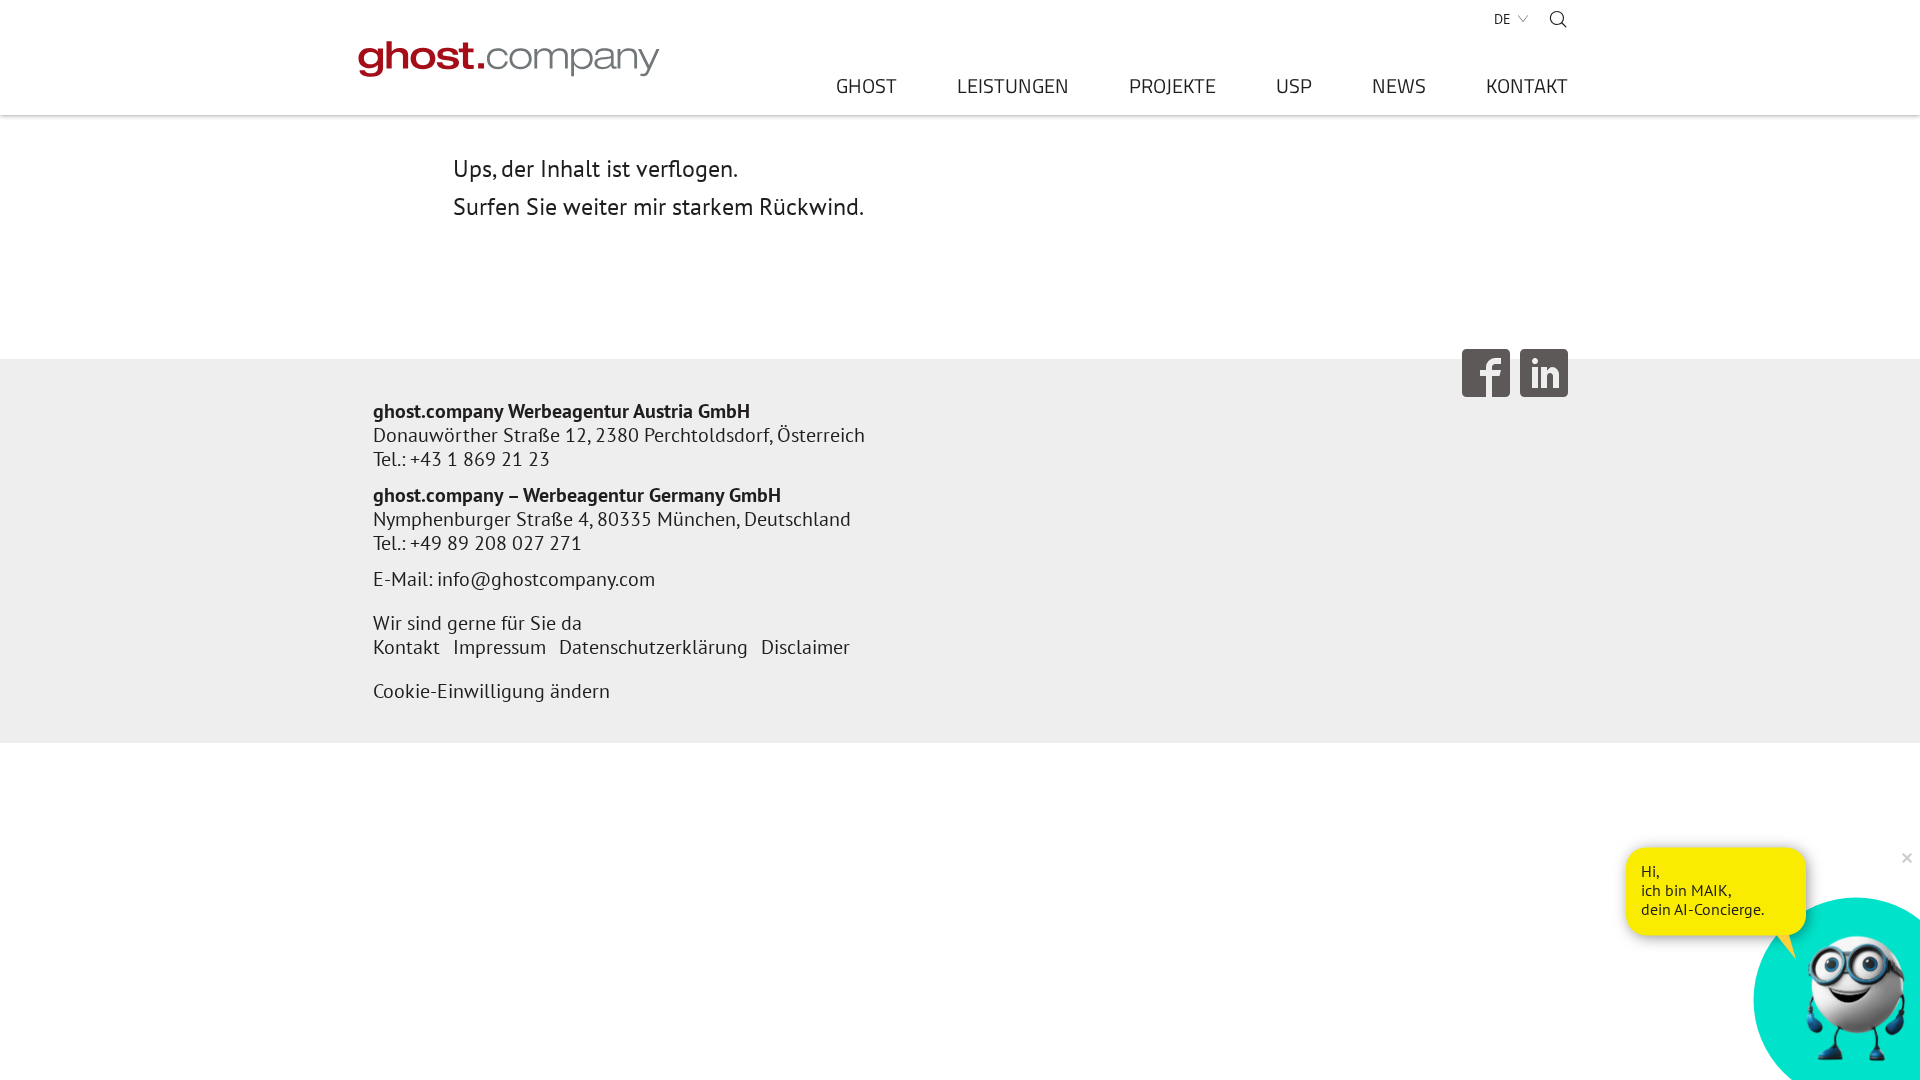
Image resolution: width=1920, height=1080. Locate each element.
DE (1502, 19)
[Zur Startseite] (509, 59)
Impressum (499, 647)
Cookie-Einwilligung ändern (491, 691)
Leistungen (1013, 89)
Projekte (1172, 89)
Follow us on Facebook (1486, 373)
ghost (866, 89)
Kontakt (1527, 89)
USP (1294, 89)
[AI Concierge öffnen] (1716, 891)
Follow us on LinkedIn (1544, 373)
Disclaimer (805, 647)
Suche (1558, 19)
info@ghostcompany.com (546, 579)
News (1399, 89)
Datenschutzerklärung (653, 647)
